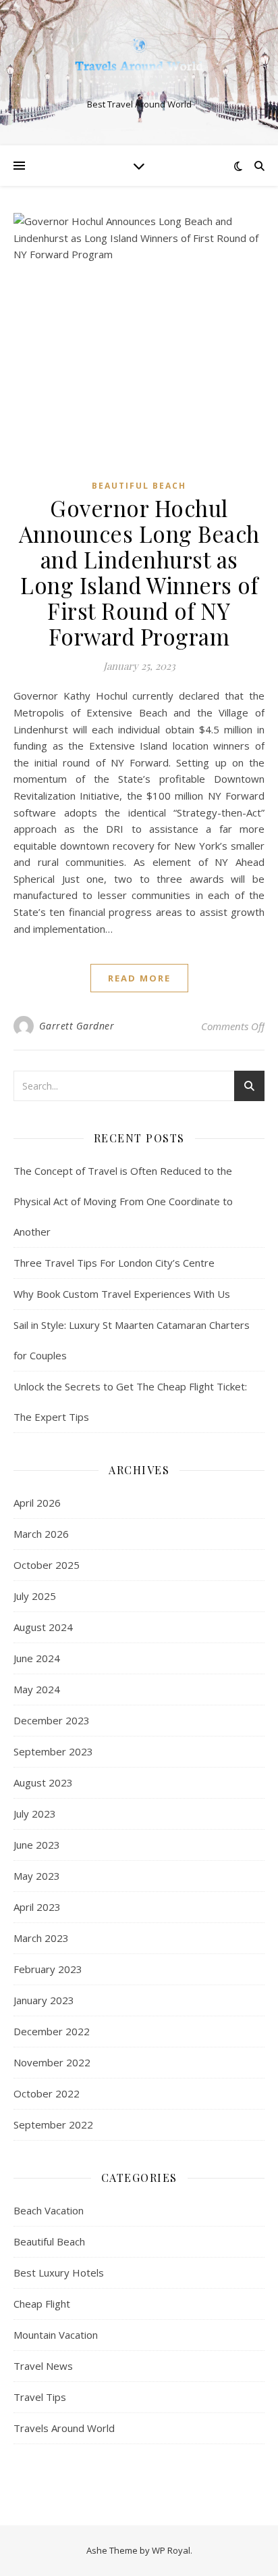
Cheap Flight (42, 2304)
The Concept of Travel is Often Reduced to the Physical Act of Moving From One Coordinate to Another (123, 1201)
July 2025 (35, 1596)
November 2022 (52, 2062)
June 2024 (37, 1658)
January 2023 (44, 2000)
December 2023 (52, 1720)
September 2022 (53, 2124)
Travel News (43, 2366)
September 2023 (53, 1751)
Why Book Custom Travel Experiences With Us (122, 1294)
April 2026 (37, 1503)
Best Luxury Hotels (59, 2273)
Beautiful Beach (139, 486)
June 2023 (37, 1845)
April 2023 (37, 1907)
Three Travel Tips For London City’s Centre (114, 1263)
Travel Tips (40, 2397)
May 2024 (37, 1689)
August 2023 (43, 1782)
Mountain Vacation (56, 2335)
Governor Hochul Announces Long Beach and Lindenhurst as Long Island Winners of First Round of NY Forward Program (139, 572)
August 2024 (43, 1627)
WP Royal (171, 2550)
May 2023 (37, 1876)
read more (139, 978)
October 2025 (47, 1565)
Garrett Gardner (77, 1026)
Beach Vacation (49, 2210)
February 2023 (48, 1969)
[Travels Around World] (139, 62)
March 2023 (41, 1938)
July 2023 (35, 1814)
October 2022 (47, 2093)
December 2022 (52, 2031)
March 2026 (41, 1534)
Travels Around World (64, 2428)
